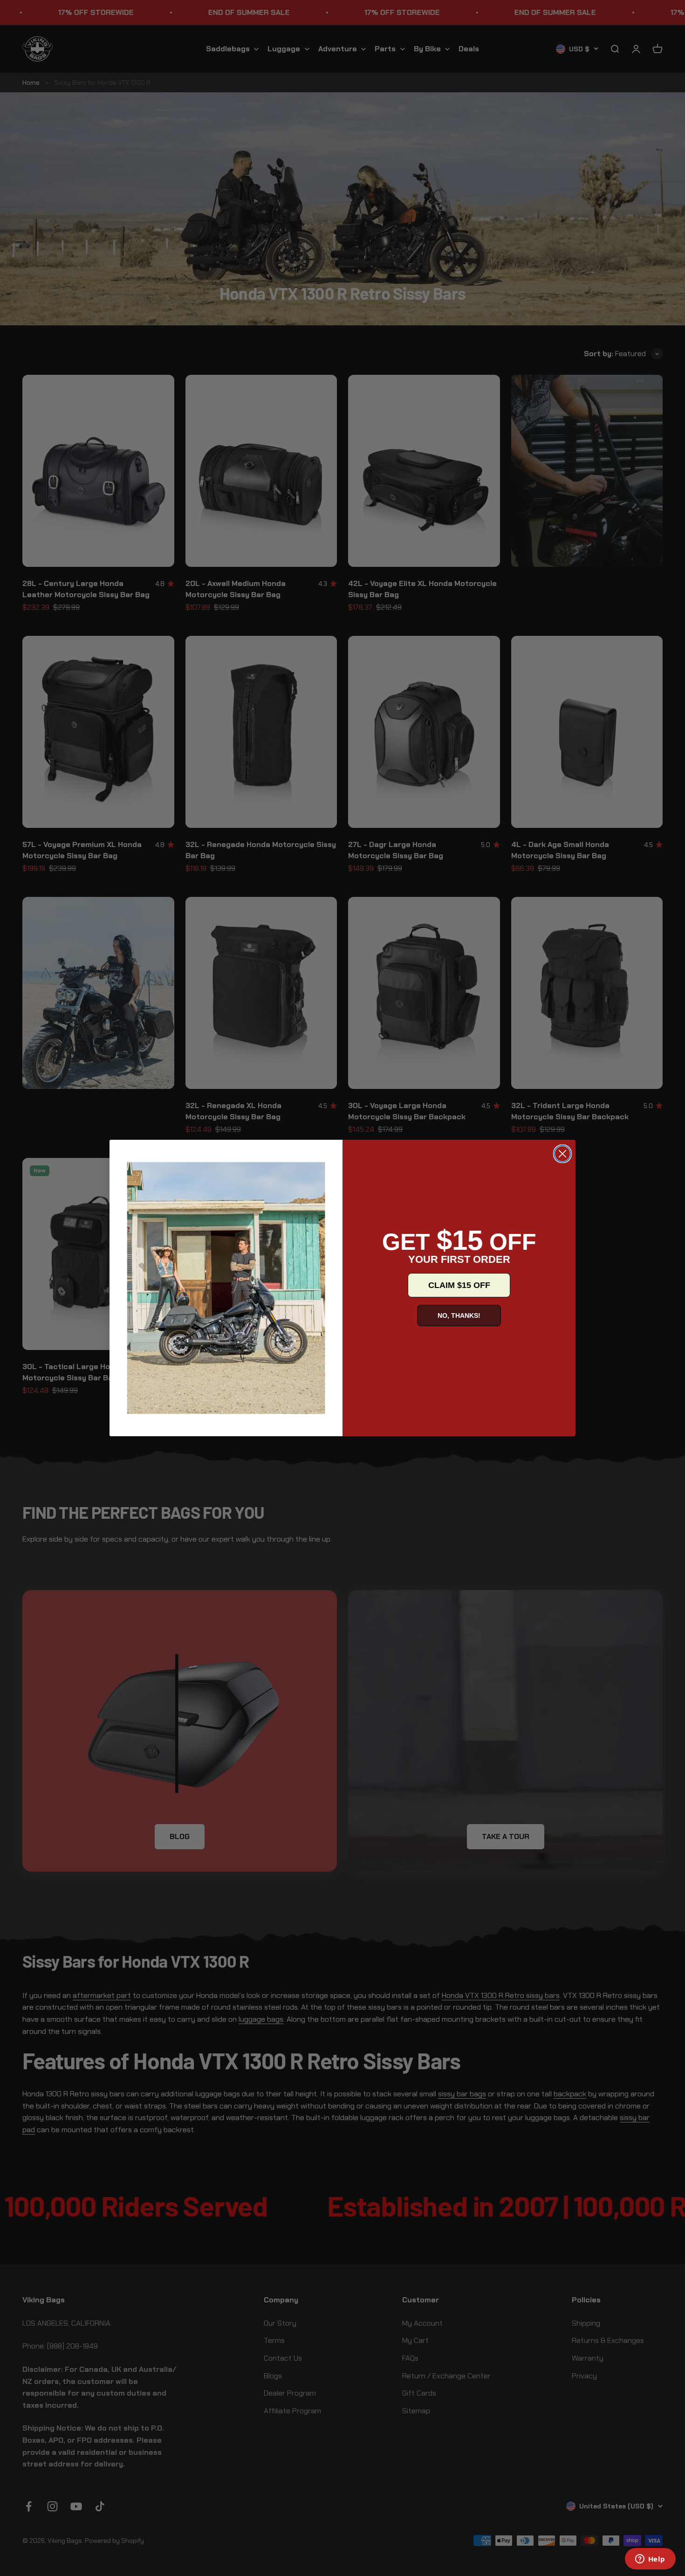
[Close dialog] (562, 1154)
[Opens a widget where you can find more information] (650, 2560)
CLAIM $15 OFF (459, 1285)
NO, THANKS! (459, 1316)
